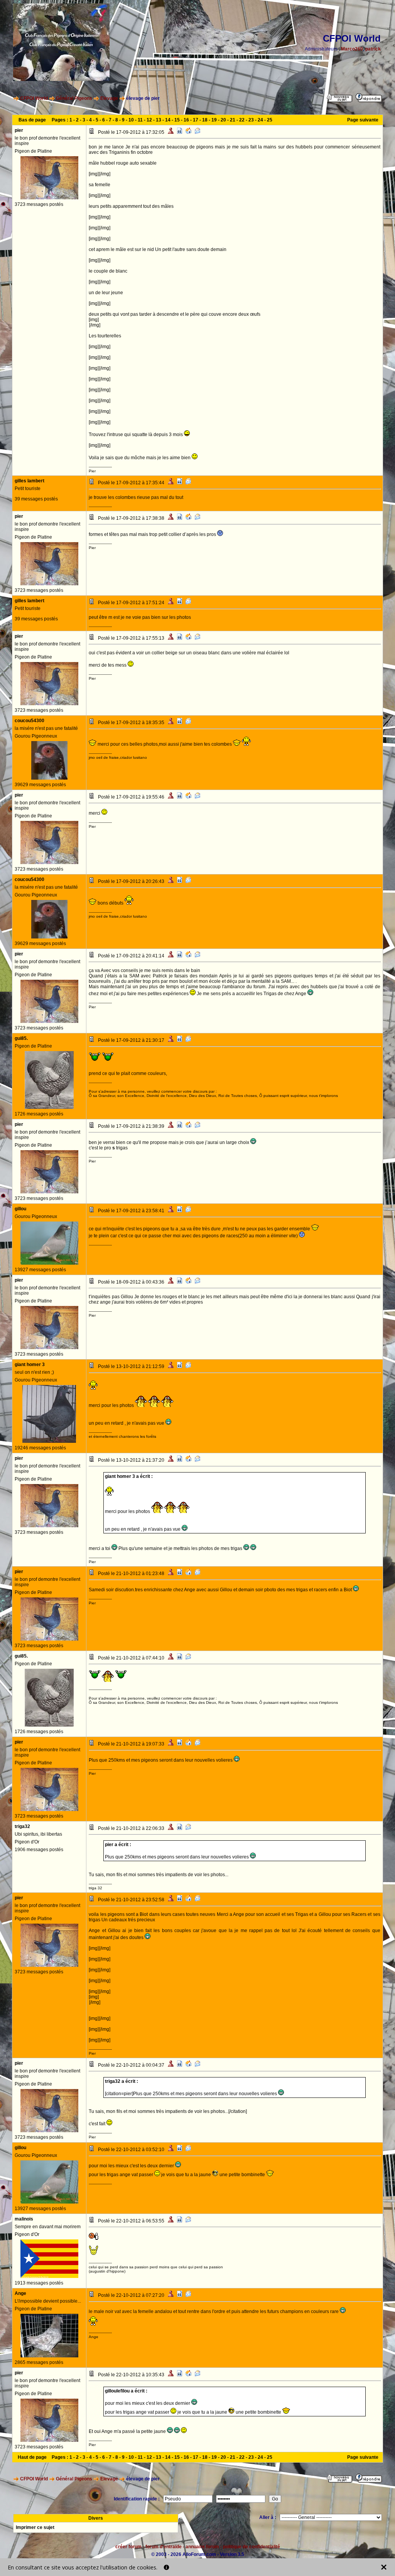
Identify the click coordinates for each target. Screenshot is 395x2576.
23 (251, 120)
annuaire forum (202, 2547)
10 (131, 120)
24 (260, 120)
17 (196, 120)
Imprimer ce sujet (35, 2527)
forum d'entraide (164, 2547)
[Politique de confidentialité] (166, 2567)
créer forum (128, 2547)
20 (223, 120)
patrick (373, 49)
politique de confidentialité (252, 2547)
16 (186, 120)
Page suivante (363, 120)
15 (177, 120)
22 (242, 120)
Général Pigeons (74, 98)
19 (214, 120)
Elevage (109, 98)
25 (270, 120)
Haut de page (32, 2457)
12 (149, 120)
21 (233, 120)
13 (159, 120)
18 (205, 120)
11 (140, 120)
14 (168, 120)
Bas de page (32, 120)
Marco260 (352, 49)
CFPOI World (34, 98)
